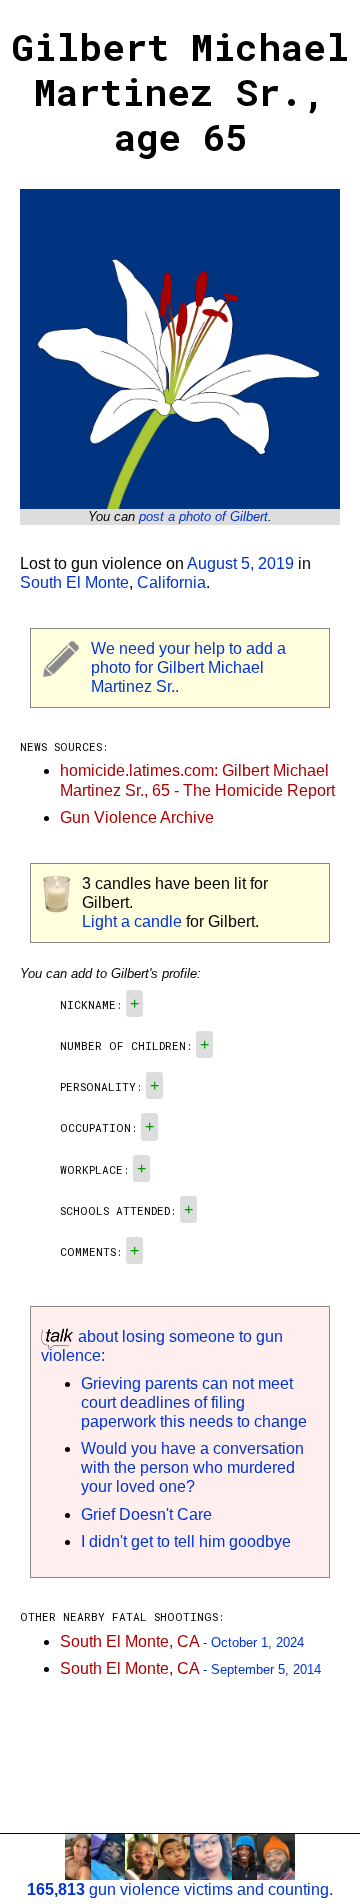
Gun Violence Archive (137, 817)
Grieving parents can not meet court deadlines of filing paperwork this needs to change (194, 1402)
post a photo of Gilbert (203, 516)
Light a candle (132, 921)
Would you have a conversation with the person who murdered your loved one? (192, 1467)
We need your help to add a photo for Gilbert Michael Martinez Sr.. (188, 667)
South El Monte (74, 582)
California (171, 582)
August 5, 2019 (240, 563)
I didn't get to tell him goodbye (186, 1541)
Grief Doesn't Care (146, 1514)
